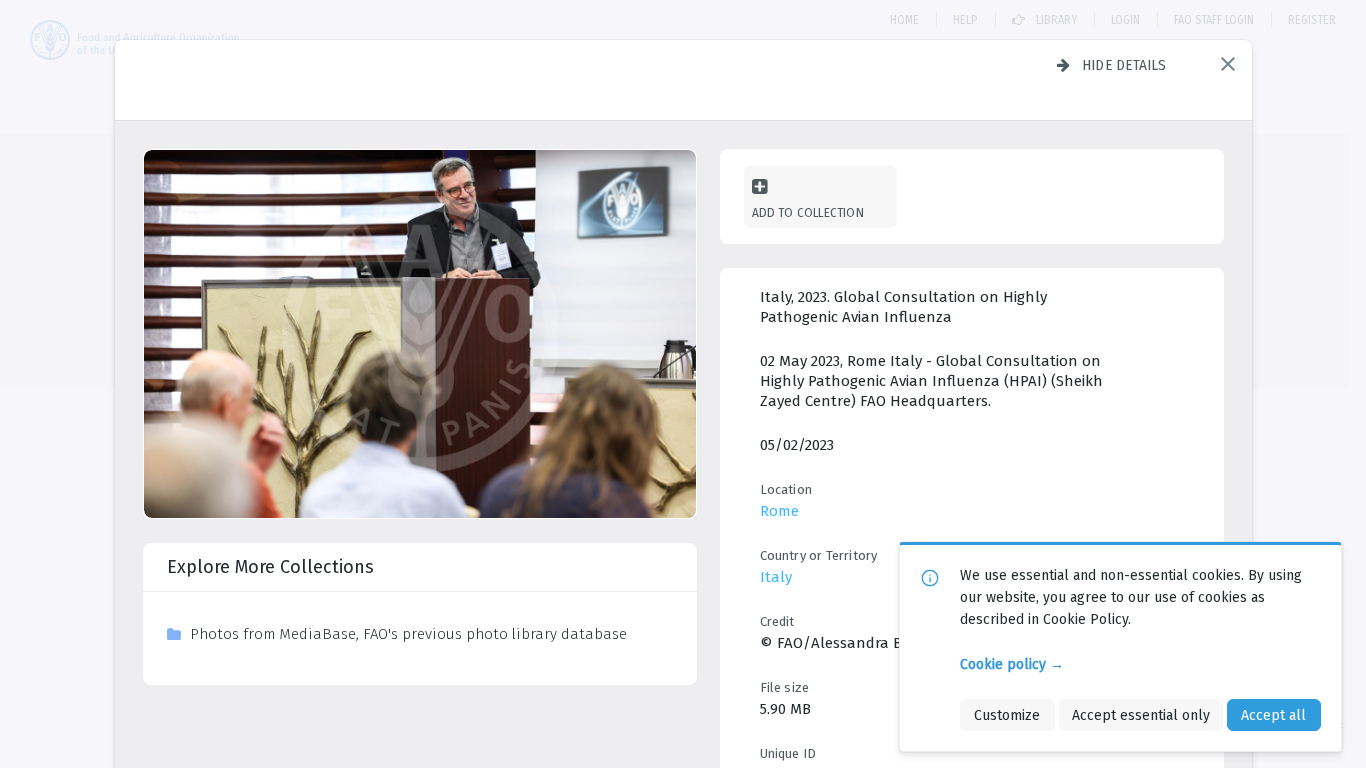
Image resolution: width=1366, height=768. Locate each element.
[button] (1228, 64)
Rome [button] (779, 511)
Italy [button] (776, 577)
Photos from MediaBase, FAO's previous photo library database (408, 634)
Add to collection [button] (808, 212)
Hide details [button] (1124, 65)
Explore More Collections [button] (270, 567)
